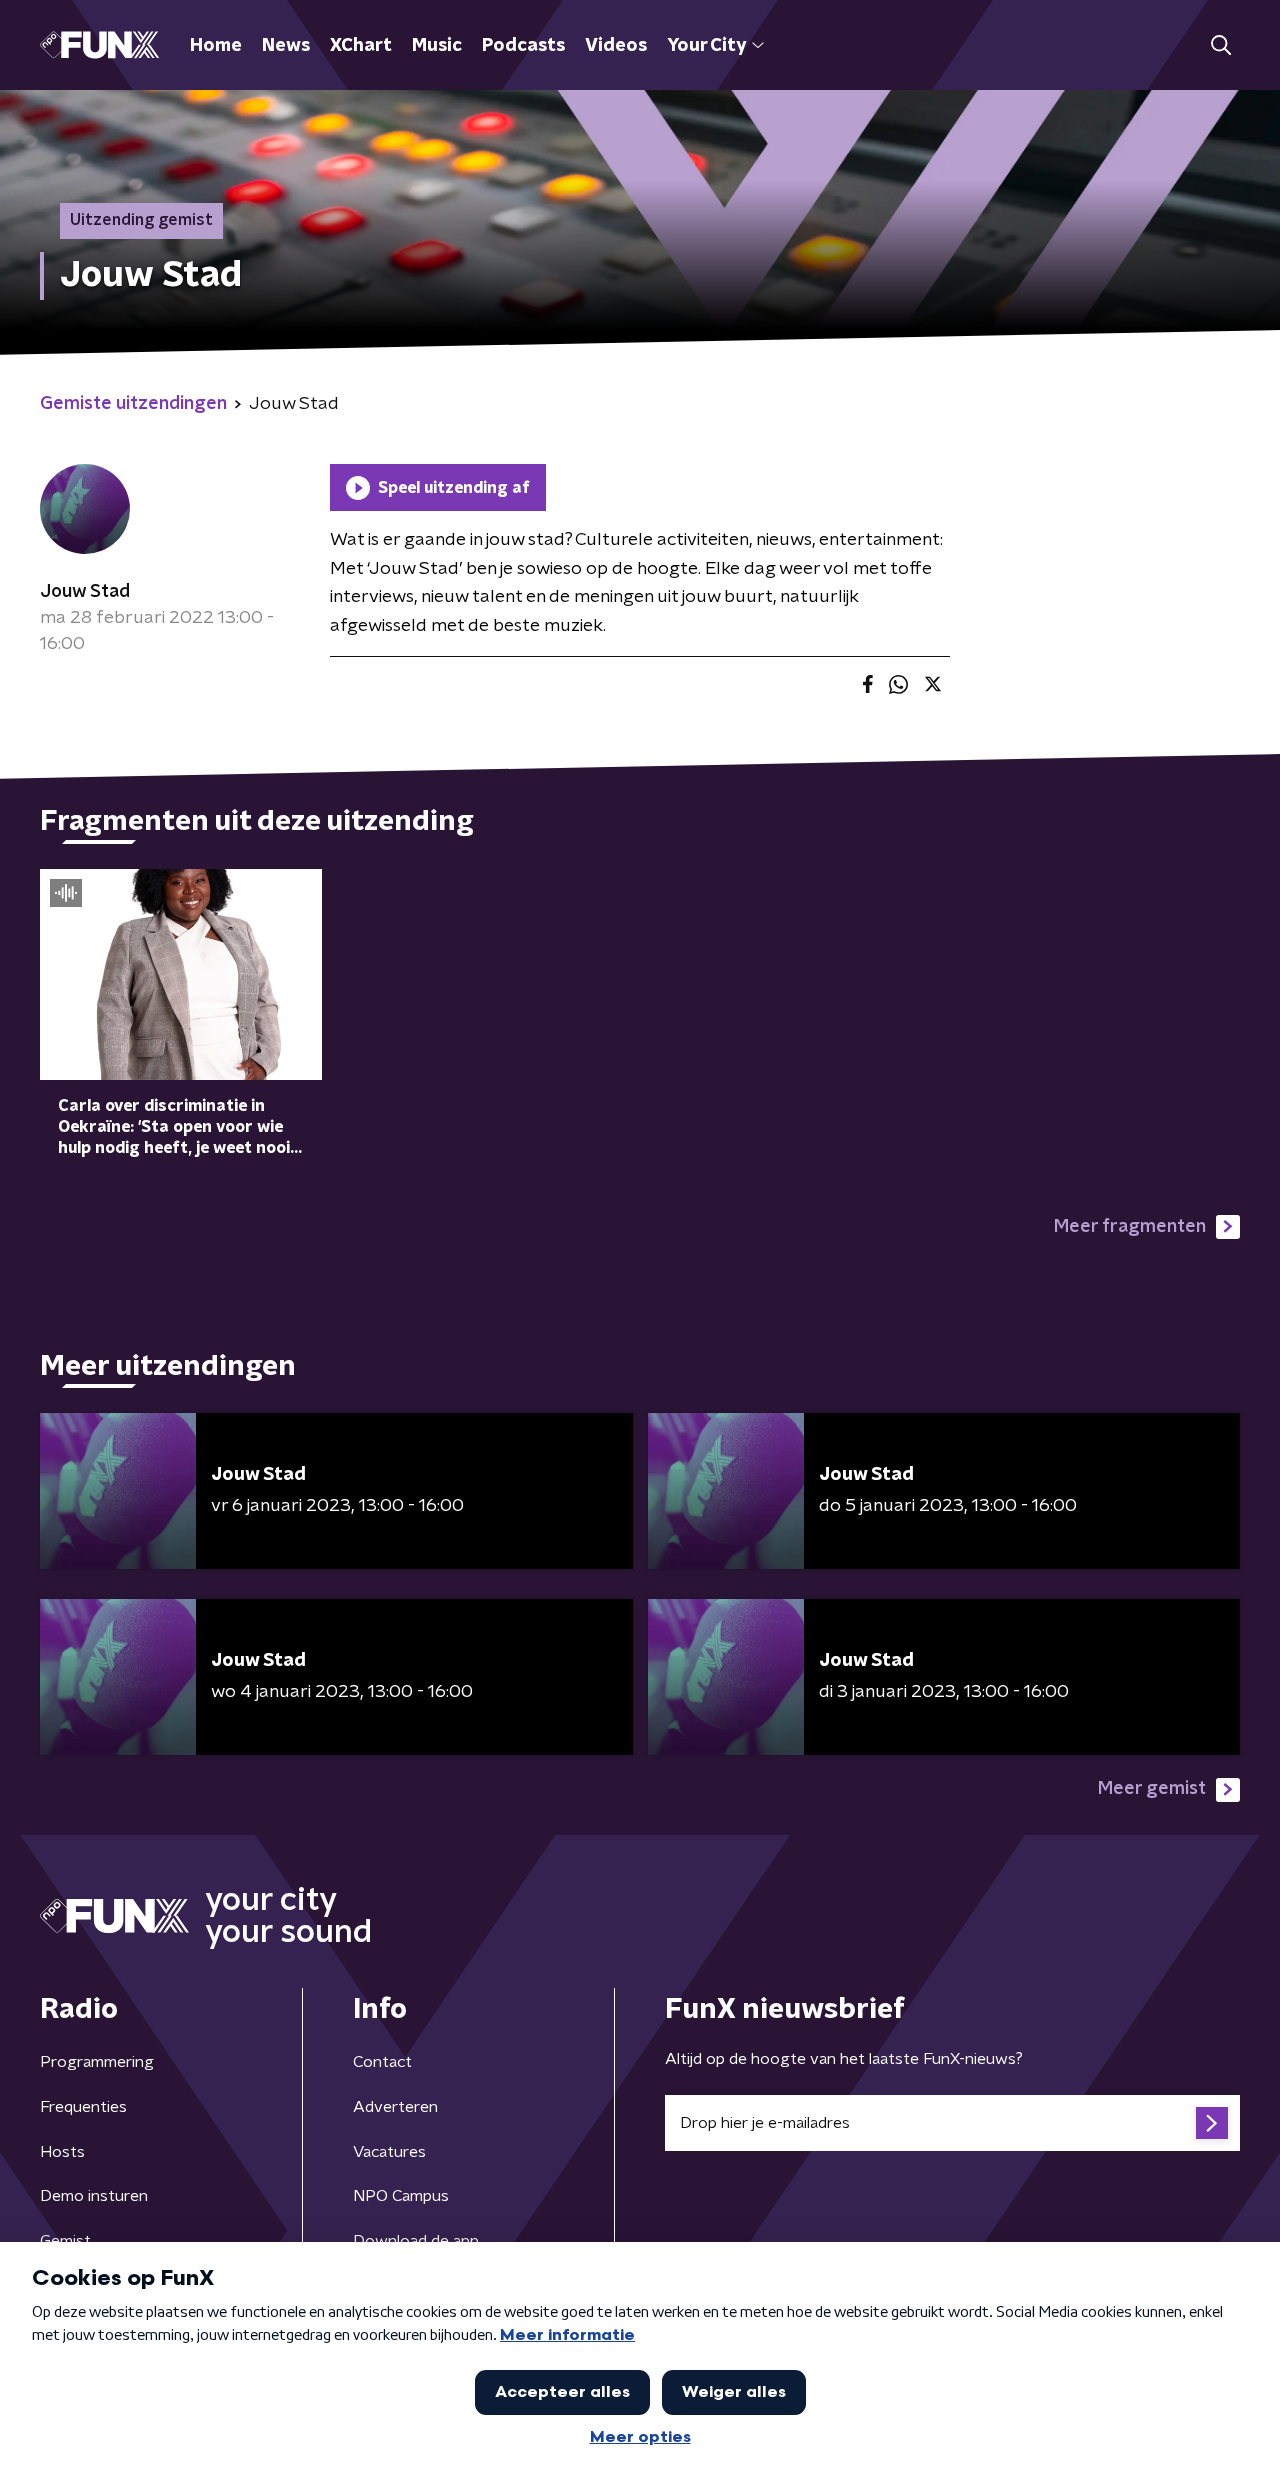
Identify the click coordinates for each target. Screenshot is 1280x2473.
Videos (616, 46)
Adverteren (395, 2107)
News (286, 46)
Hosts (62, 2152)
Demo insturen (94, 2196)
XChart (361, 46)
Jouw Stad (85, 592)
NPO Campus (401, 2196)
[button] (1220, 45)
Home (216, 46)
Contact (382, 2062)
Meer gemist (1152, 1789)
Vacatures (389, 2152)
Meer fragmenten (1130, 1227)
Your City (706, 46)
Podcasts (523, 46)
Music (437, 46)
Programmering (97, 2062)
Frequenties (83, 2107)
